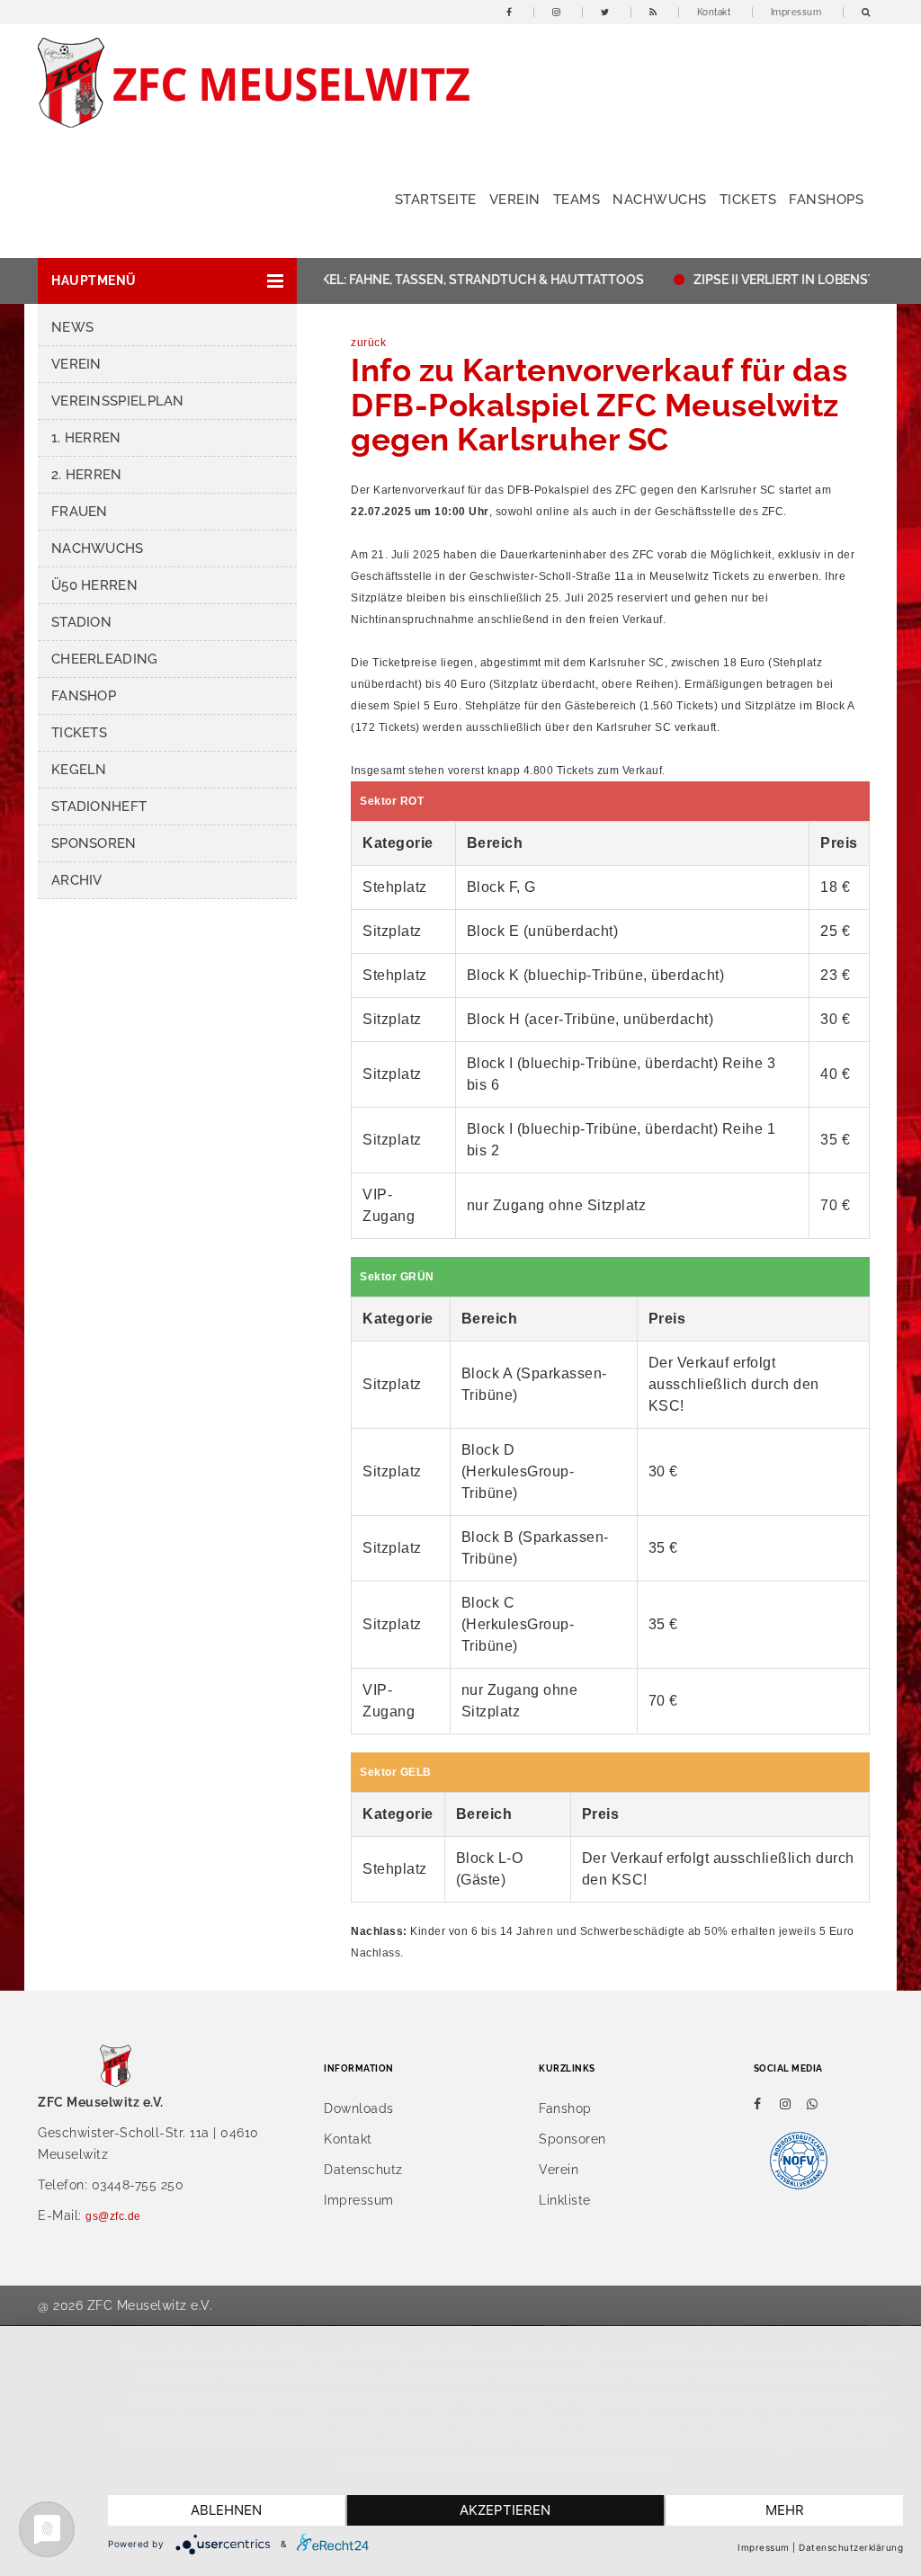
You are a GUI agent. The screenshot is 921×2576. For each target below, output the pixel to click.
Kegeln (79, 770)
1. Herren (86, 438)
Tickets (748, 200)
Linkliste (565, 2200)
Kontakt (714, 12)
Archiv (77, 880)
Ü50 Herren (94, 585)
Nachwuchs (660, 200)
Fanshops (826, 200)
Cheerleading (105, 659)
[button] (167, 281)
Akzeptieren (505, 2510)
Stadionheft (99, 807)
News (72, 327)
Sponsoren (94, 843)
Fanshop (84, 696)
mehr (785, 2510)
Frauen (80, 512)
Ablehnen (226, 2510)
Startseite (436, 200)
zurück (368, 343)
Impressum (796, 12)
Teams (577, 200)
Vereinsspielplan (118, 401)
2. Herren (87, 475)
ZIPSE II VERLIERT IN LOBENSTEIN (769, 280)
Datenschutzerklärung (851, 2547)
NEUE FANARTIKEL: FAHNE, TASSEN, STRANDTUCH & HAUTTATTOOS (412, 280)
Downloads (359, 2108)
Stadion (81, 622)
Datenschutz (363, 2170)
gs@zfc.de (113, 2216)
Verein (515, 200)
